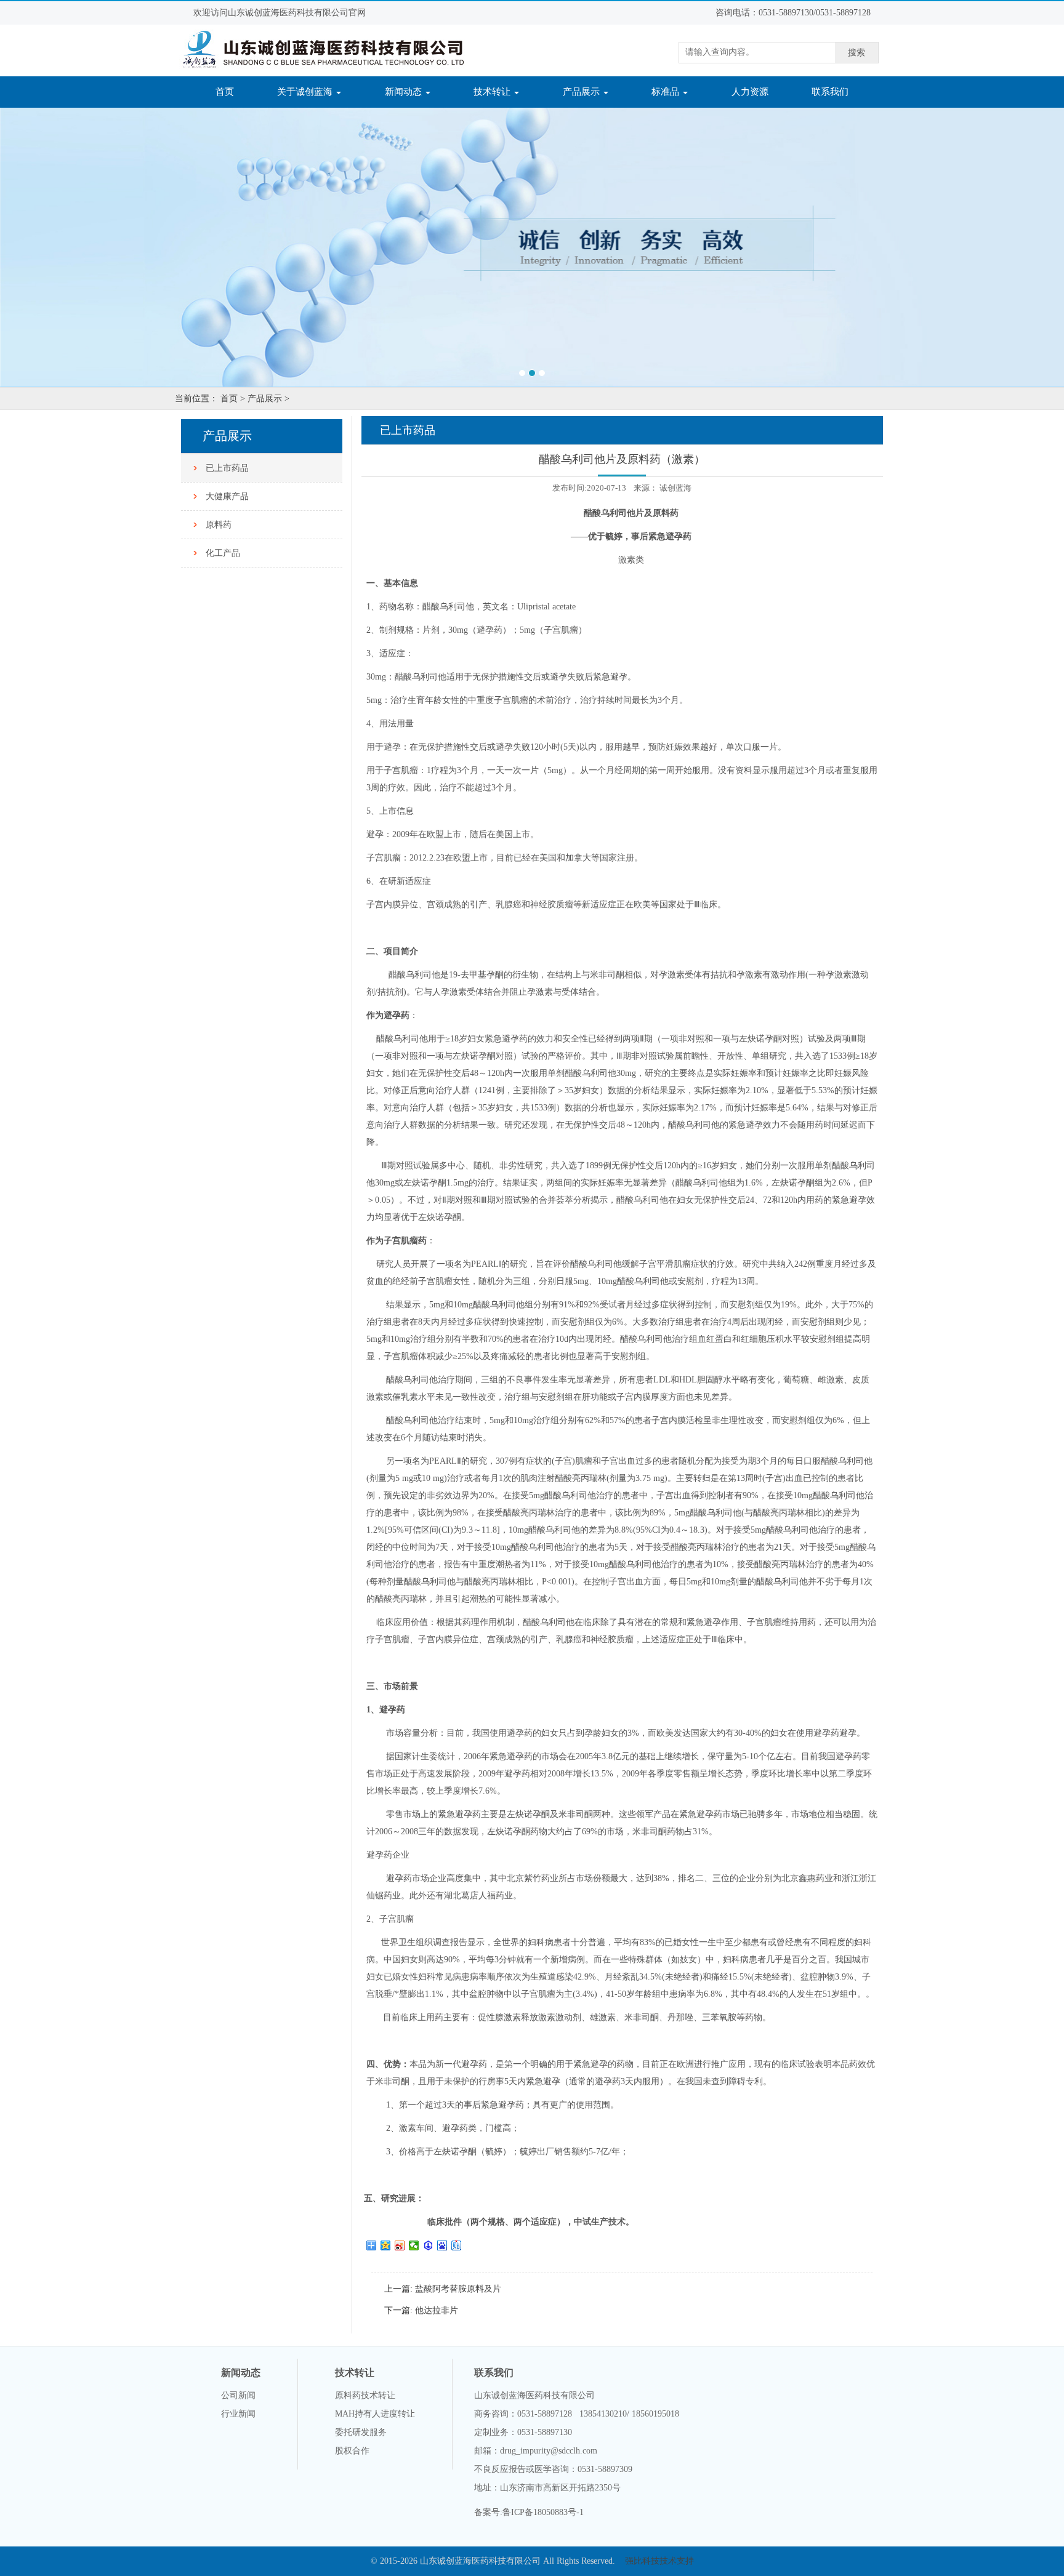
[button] (80, 247)
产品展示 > (268, 399)
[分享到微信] (414, 2245)
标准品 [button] (667, 92)
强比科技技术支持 (659, 2561)
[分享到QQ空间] (386, 2245)
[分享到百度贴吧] (457, 2245)
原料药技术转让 (365, 2395)
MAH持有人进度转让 (375, 2414)
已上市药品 (227, 468)
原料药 (219, 525)
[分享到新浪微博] (400, 2245)
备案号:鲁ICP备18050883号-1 (529, 2512)
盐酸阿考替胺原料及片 (457, 2289)
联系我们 (830, 92)
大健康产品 (227, 496)
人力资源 (750, 92)
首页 (232, 91)
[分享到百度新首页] (442, 2245)
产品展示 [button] (582, 92)
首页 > (233, 399)
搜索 (856, 53)
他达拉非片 (435, 2310)
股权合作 (352, 2451)
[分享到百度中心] (428, 2245)
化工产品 (223, 553)
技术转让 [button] (493, 92)
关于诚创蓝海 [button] (306, 92)
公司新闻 (238, 2395)
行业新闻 (238, 2414)
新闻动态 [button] (405, 92)
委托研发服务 (361, 2432)
